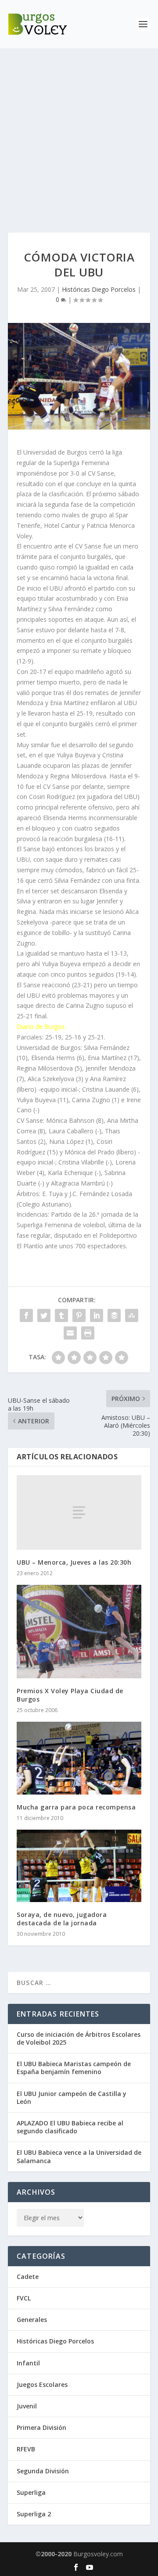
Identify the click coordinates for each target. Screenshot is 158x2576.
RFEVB (26, 2449)
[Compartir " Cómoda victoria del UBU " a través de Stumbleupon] (132, 1315)
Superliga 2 (34, 2514)
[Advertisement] (79, 132)
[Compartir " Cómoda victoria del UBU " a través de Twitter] (44, 1315)
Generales (32, 2320)
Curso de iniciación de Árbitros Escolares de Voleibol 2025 (79, 2038)
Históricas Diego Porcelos (99, 289)
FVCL (24, 2298)
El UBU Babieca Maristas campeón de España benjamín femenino (74, 2068)
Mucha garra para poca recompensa (76, 1807)
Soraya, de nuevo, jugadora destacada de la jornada (62, 1919)
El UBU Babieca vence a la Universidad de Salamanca (79, 2156)
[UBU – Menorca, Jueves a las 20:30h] (79, 1512)
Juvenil (27, 2406)
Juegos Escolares (42, 2384)
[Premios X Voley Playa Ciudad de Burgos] (79, 1632)
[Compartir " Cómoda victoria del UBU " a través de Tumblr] (61, 1315)
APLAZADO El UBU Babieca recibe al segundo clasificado (70, 2127)
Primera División (41, 2427)
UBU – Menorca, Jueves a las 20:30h (74, 1562)
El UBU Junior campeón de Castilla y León (72, 2098)
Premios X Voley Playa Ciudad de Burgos (70, 1695)
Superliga (31, 2492)
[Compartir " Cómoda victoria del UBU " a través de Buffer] (114, 1315)
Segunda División (43, 2471)
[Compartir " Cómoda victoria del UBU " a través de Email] (70, 1333)
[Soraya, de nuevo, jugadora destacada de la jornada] (79, 1866)
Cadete (28, 2277)
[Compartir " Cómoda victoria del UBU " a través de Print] (88, 1333)
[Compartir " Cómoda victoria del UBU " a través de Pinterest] (79, 1315)
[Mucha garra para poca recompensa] (79, 1758)
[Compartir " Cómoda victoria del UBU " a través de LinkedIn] (97, 1315)
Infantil (28, 2363)
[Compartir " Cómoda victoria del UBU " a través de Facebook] (26, 1315)
